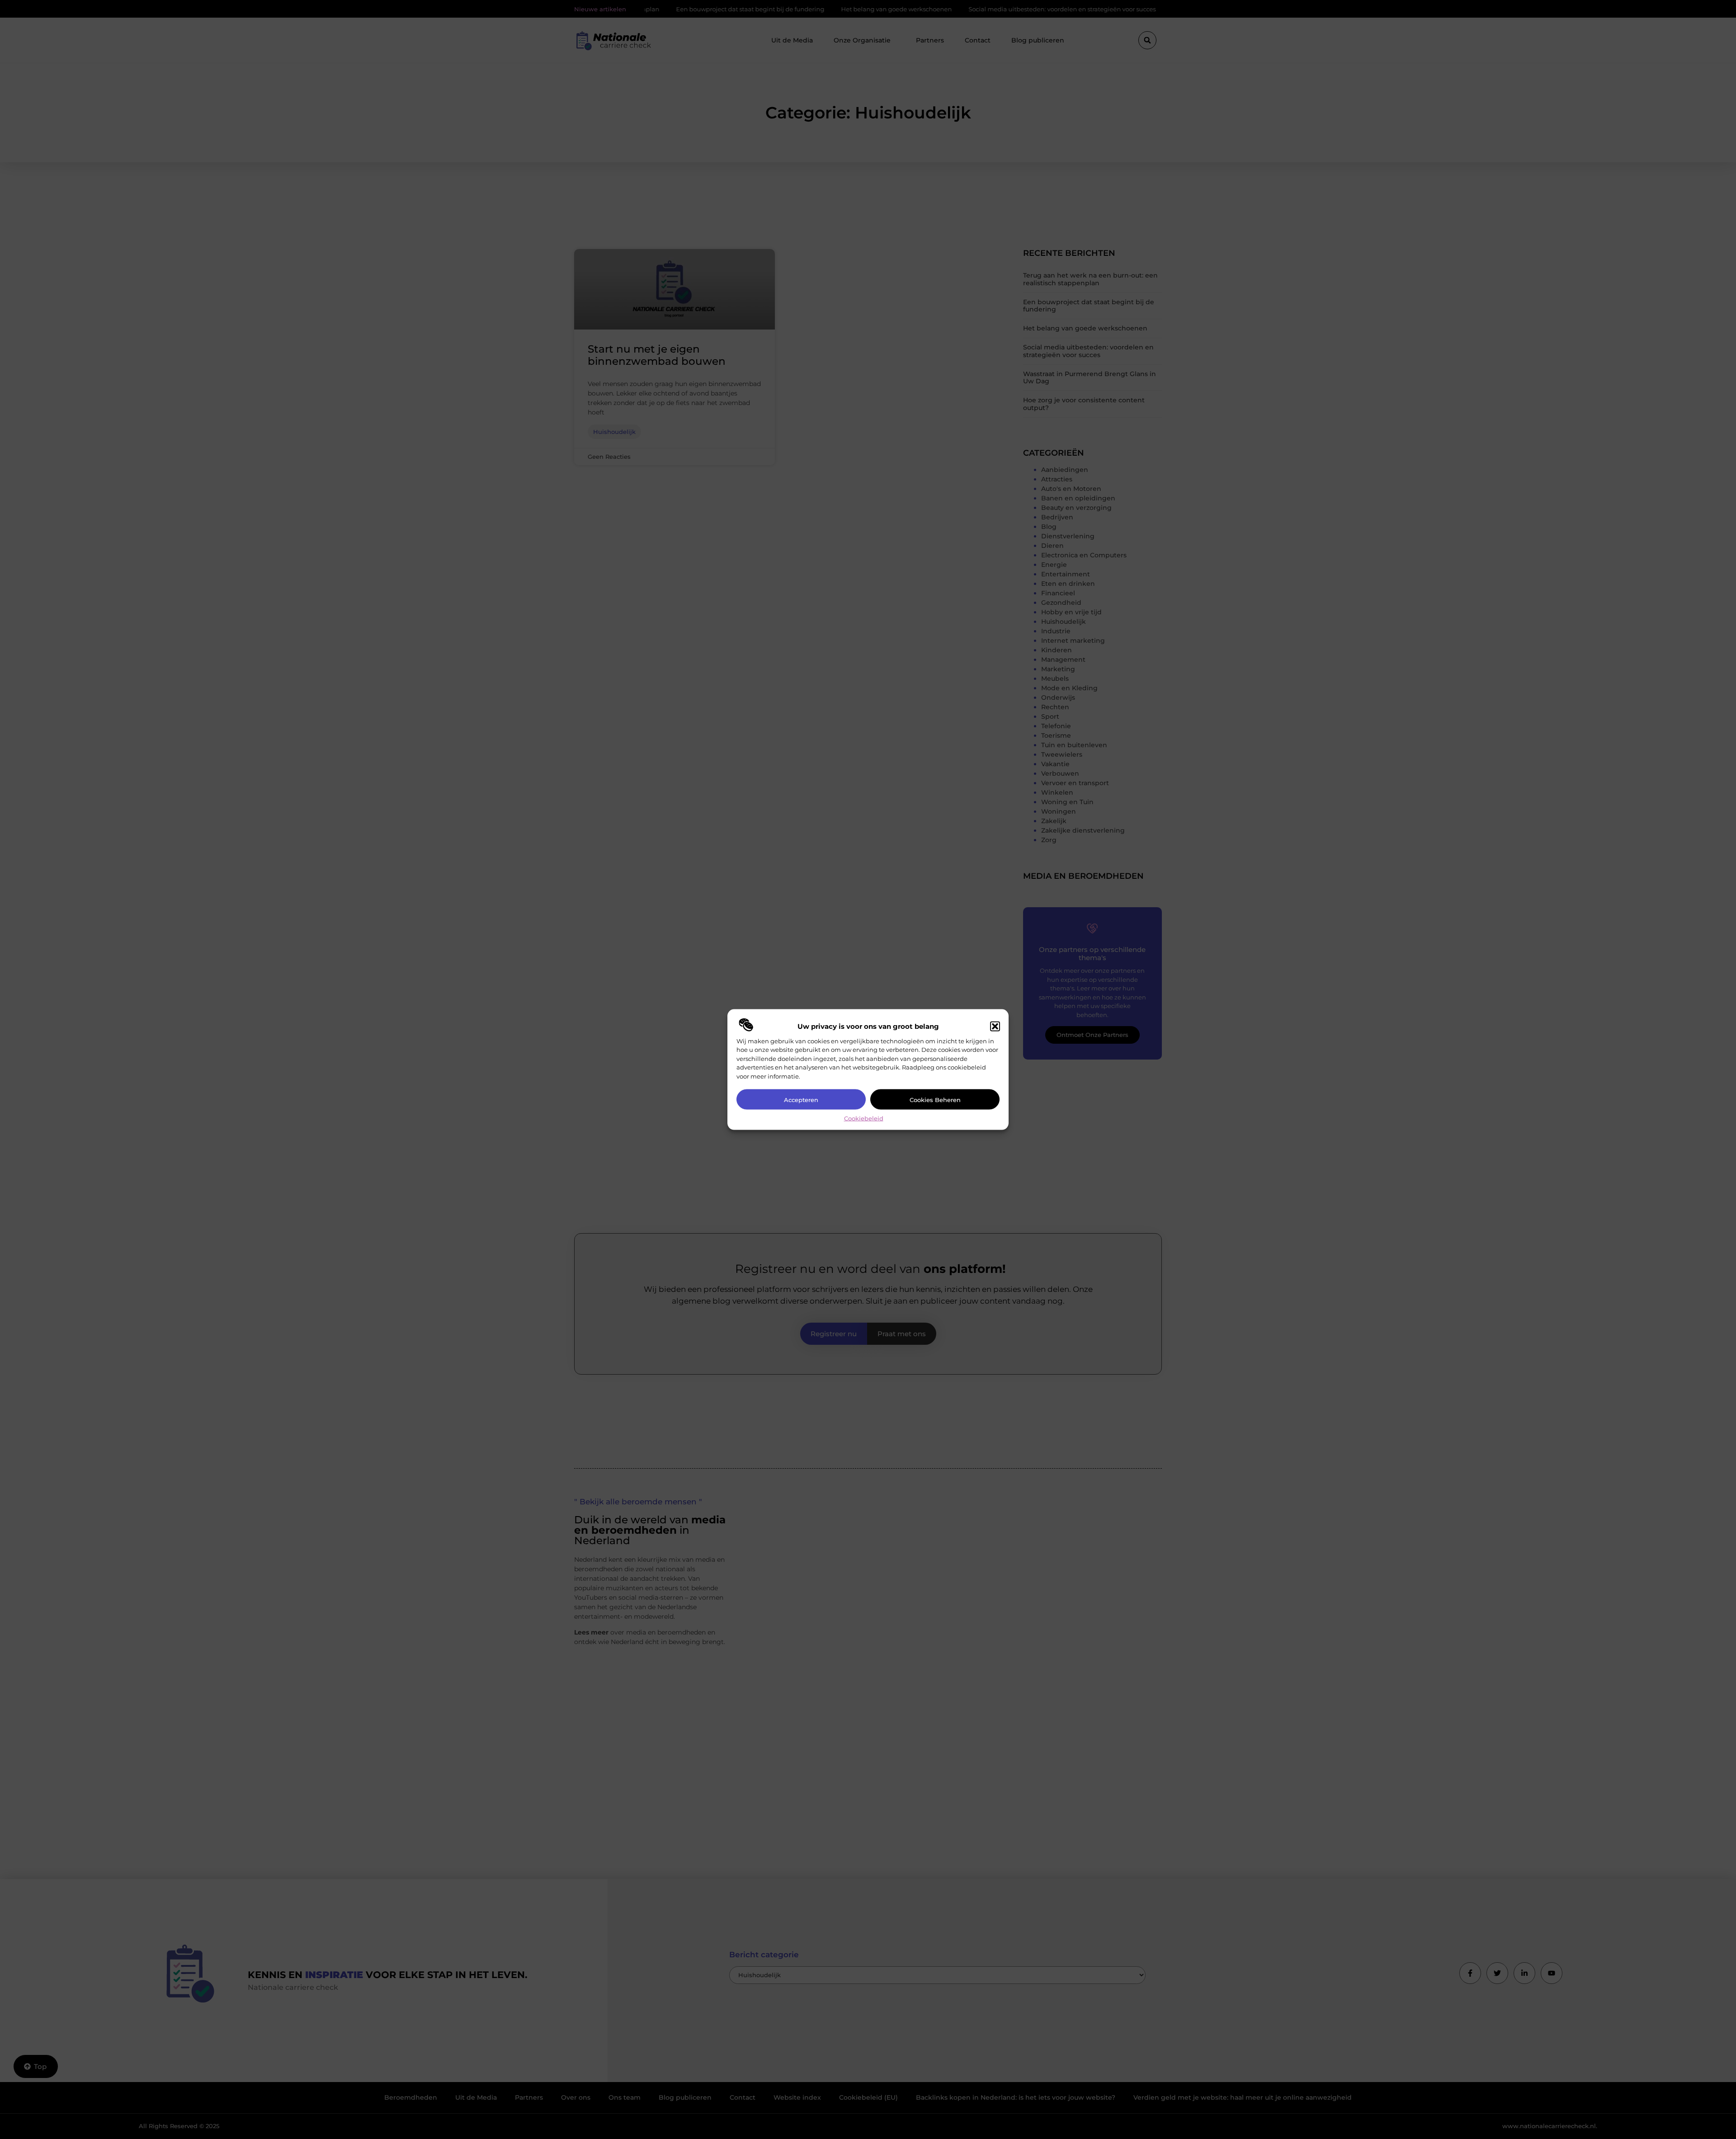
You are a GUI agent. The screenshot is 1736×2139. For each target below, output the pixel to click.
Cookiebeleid (864, 1118)
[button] (995, 1026)
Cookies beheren (935, 1099)
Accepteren (801, 1099)
